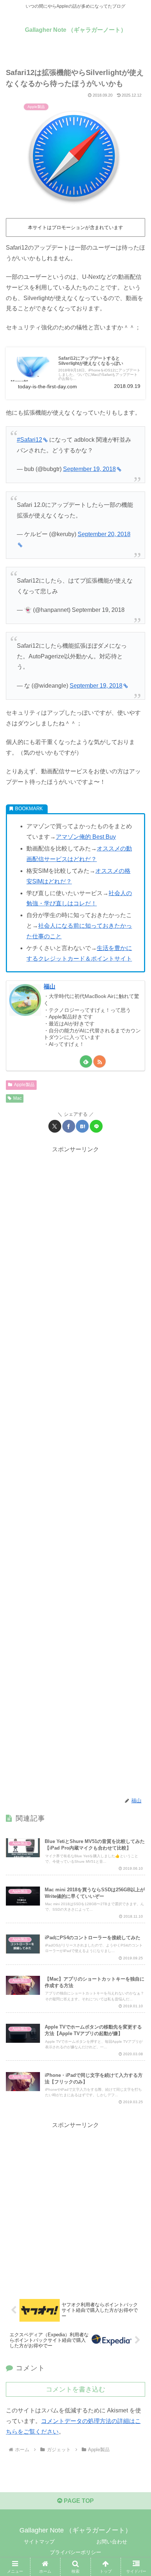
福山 (49, 986)
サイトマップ (39, 2542)
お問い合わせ (112, 2542)
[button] (136, 1538)
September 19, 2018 (89, 469)
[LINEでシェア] (96, 1126)
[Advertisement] (75, 1471)
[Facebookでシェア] (69, 1126)
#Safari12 (30, 440)
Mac (17, 1098)
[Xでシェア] (55, 1126)
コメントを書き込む (75, 2389)
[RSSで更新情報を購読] (100, 1061)
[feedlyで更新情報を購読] (86, 1061)
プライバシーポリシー (75, 2552)
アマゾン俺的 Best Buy (86, 837)
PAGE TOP (78, 2501)
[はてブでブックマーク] (82, 1126)
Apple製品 (24, 1085)
